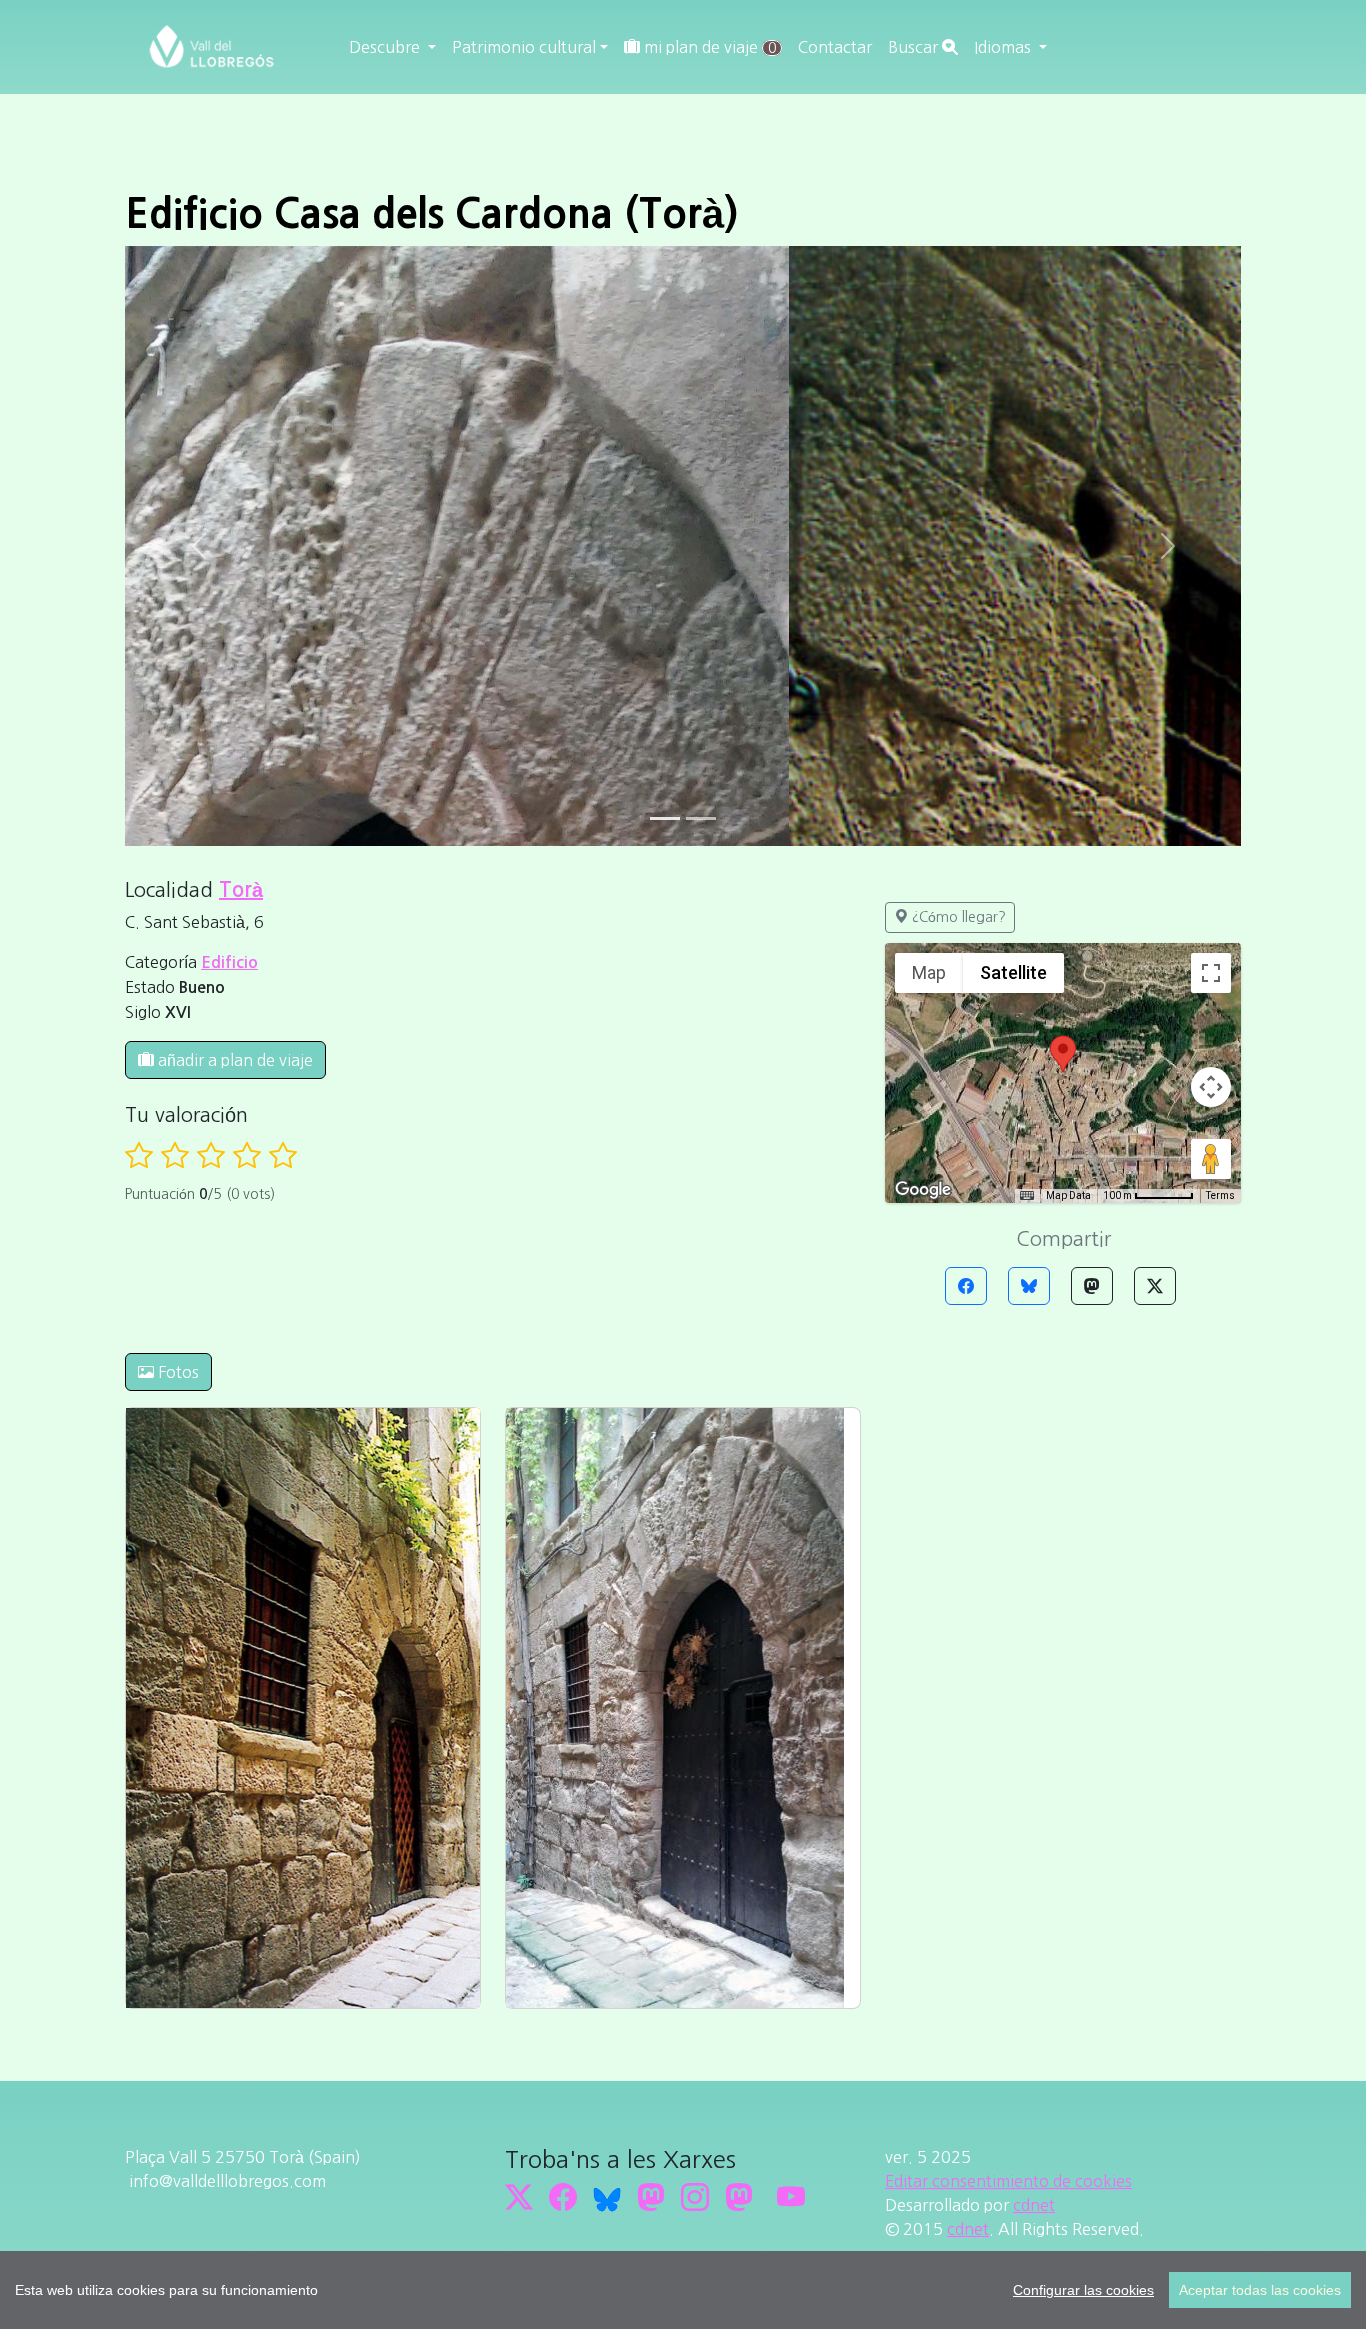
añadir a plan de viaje (233, 1060)
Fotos (176, 1372)
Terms (1220, 1195)
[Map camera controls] (1211, 1087)
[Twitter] (1155, 1286)
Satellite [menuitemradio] (1013, 972)
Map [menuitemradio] (929, 972)
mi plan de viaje (708, 47)
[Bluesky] (1029, 1286)
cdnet (1034, 2205)
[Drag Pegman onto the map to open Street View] (1211, 1159)
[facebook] (563, 2197)
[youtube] (791, 2197)
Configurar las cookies (1083, 2290)
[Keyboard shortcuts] (1027, 1196)
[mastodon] (739, 2197)
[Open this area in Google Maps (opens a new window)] (923, 1190)
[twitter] (519, 2197)
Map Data (1068, 1195)
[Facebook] (966, 1286)
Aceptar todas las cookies (1260, 2290)
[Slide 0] (665, 818)
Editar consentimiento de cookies (1008, 2181)
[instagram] (695, 2197)
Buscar (915, 47)
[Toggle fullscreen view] (1211, 973)
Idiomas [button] (1004, 47)
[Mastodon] (1092, 1286)
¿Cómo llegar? (957, 917)
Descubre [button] (386, 47)
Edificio (229, 962)
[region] (683, 2290)
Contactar (835, 47)
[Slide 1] (701, 818)
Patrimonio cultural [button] (524, 47)
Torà (241, 890)
